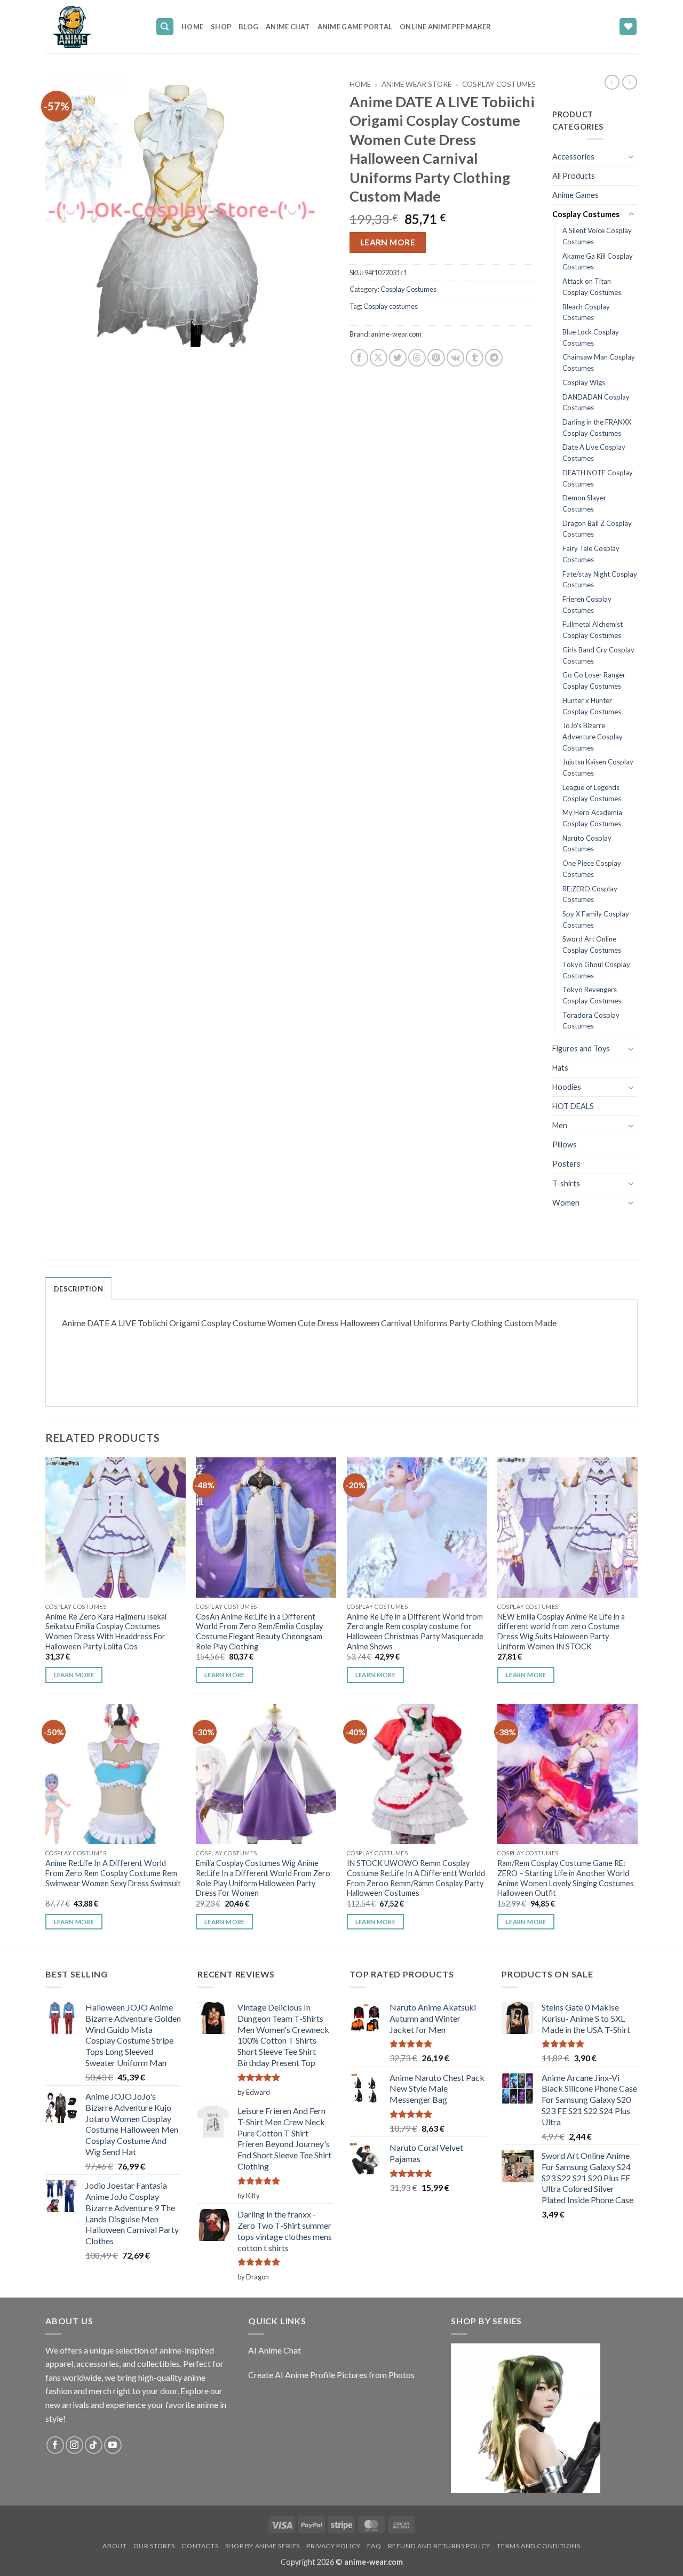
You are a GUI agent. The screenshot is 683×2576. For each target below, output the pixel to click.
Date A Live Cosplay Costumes (594, 453)
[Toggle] (631, 156)
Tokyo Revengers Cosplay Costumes (592, 995)
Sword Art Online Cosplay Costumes (592, 944)
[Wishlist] (628, 27)
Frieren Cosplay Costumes (587, 605)
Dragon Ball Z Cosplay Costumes (597, 529)
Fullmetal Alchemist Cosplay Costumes (593, 630)
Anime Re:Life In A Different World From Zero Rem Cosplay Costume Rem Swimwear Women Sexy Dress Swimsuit (113, 1873)
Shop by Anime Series (263, 2546)
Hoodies (567, 1087)
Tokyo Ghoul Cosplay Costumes (596, 970)
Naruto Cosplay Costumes (587, 844)
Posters (566, 1164)
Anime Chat (288, 27)
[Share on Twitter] (398, 358)
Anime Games (575, 195)
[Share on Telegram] (494, 358)
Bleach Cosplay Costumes (586, 312)
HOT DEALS (573, 1106)
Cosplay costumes (391, 306)
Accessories (573, 157)
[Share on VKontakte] (455, 358)
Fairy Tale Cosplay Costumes (591, 554)
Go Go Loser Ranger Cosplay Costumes (594, 680)
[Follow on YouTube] (113, 2445)
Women (566, 1203)
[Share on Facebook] (359, 358)
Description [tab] (78, 1289)
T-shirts (566, 1183)
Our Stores (154, 2546)
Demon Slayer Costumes (584, 503)
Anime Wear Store (416, 84)
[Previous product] (630, 82)
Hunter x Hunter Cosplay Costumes (592, 706)
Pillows (565, 1145)
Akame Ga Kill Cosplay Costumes (598, 262)
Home (192, 27)
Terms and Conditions (538, 2546)
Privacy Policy (333, 2546)
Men (560, 1125)
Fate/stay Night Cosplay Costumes (600, 580)
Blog (248, 27)
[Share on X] (379, 358)
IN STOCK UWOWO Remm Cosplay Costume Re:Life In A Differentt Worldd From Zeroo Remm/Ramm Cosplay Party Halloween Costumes (416, 1878)
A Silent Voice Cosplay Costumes (597, 236)
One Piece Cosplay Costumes (592, 869)
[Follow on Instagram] (74, 2445)
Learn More (388, 242)
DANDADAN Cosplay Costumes (596, 402)
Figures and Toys (581, 1048)
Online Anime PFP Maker (446, 27)
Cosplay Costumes (499, 84)
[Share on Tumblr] (475, 358)
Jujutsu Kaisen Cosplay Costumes (598, 767)
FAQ (374, 2546)
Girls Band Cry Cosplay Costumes (598, 655)
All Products (574, 176)
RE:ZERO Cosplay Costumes (590, 894)
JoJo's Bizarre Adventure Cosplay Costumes (593, 736)
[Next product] (612, 82)
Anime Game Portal (355, 27)
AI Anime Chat (275, 2350)
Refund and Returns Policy (439, 2546)
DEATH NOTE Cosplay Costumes (598, 478)
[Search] (165, 27)
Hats (560, 1068)
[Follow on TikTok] (94, 2445)
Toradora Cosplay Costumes (591, 1021)
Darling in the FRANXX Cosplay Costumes (597, 428)
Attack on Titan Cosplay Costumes (592, 287)
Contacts (200, 2546)
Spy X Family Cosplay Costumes (596, 919)
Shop (221, 27)
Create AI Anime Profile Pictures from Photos (331, 2375)
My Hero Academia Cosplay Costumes (592, 818)
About (114, 2546)
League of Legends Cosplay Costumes (592, 793)
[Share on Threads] (417, 358)
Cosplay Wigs (584, 382)
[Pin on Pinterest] (436, 358)
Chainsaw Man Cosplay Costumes (599, 362)
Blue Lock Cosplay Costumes (591, 337)
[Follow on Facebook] (55, 2445)
